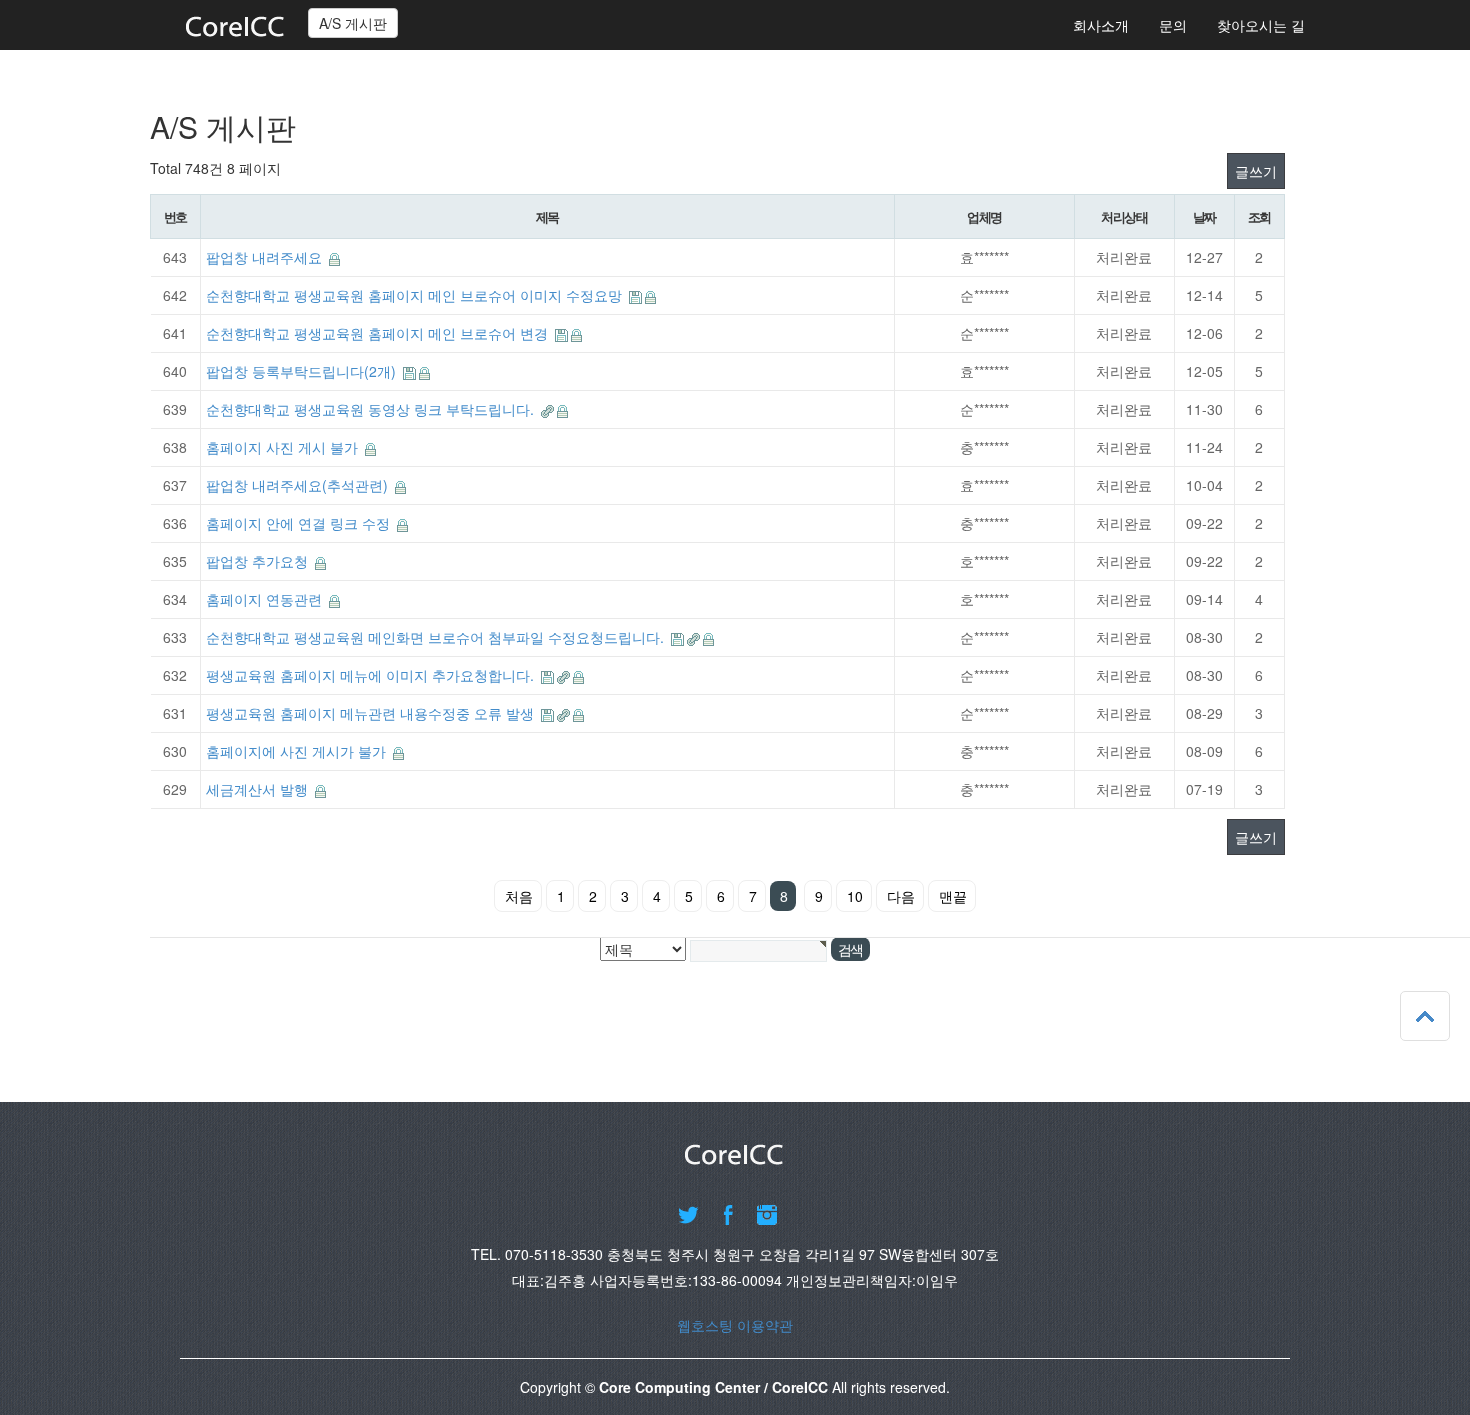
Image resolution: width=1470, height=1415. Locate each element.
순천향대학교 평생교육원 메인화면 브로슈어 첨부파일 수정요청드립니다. (437, 637)
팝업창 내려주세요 (266, 257)
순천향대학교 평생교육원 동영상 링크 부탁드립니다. (372, 409)
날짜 (1204, 216)
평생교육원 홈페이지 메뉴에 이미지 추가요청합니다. (372, 675)
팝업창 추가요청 (259, 561)
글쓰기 (1256, 171)
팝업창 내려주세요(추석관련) (299, 485)
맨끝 (953, 896)
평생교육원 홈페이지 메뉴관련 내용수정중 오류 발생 (372, 713)
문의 (1173, 25)
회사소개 (1101, 25)
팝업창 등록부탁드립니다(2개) (303, 371)
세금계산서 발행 (259, 789)
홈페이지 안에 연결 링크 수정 (300, 523)
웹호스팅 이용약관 (735, 1325)
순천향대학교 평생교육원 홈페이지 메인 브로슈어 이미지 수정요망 (416, 295)
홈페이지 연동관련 (266, 599)
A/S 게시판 (353, 23)
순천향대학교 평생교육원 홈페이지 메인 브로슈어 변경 (379, 333)
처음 (519, 896)
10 (855, 896)
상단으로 (1425, 1016)
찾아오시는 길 (1261, 25)
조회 (1259, 216)
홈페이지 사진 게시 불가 (284, 447)
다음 (901, 896)
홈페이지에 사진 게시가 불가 (298, 751)
